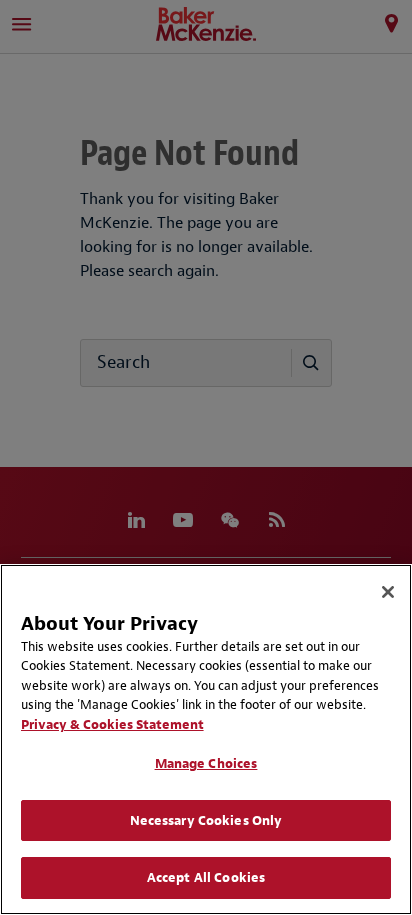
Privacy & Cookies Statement (112, 724)
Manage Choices (206, 763)
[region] (206, 739)
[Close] (388, 592)
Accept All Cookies (206, 877)
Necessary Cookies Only (206, 820)
